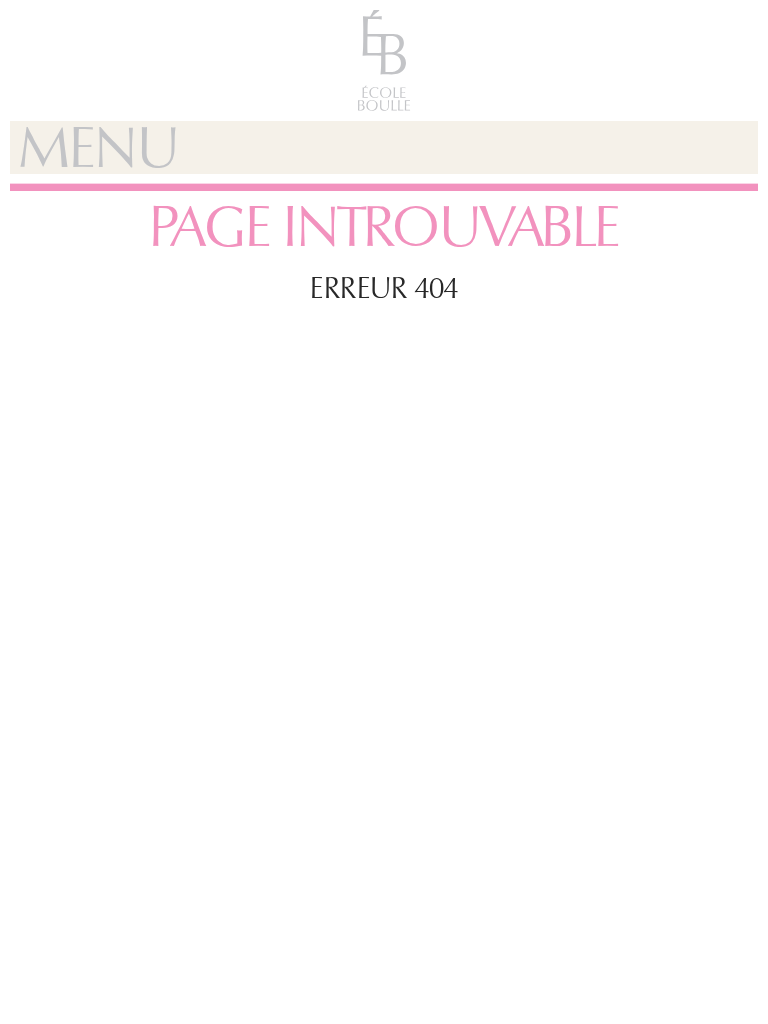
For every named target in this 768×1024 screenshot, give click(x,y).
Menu (97, 147)
